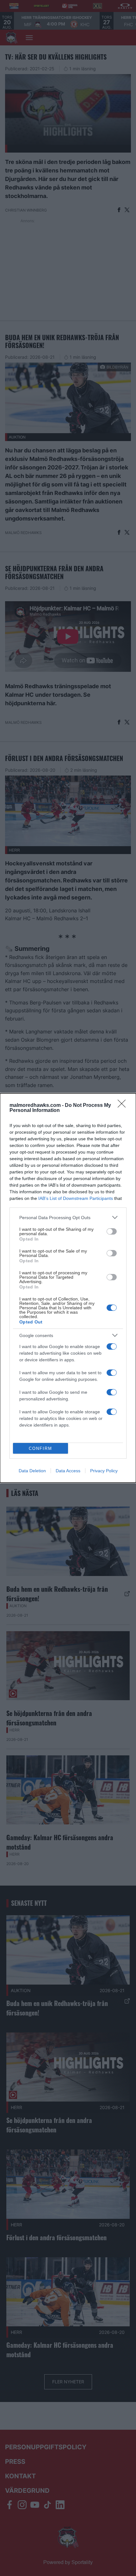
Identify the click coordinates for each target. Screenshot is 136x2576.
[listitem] (68, 1217)
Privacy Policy (104, 1471)
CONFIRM (40, 1448)
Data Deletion (32, 1471)
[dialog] (68, 1288)
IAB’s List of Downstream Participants (76, 1198)
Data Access (68, 1471)
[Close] (124, 1106)
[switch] (112, 1231)
